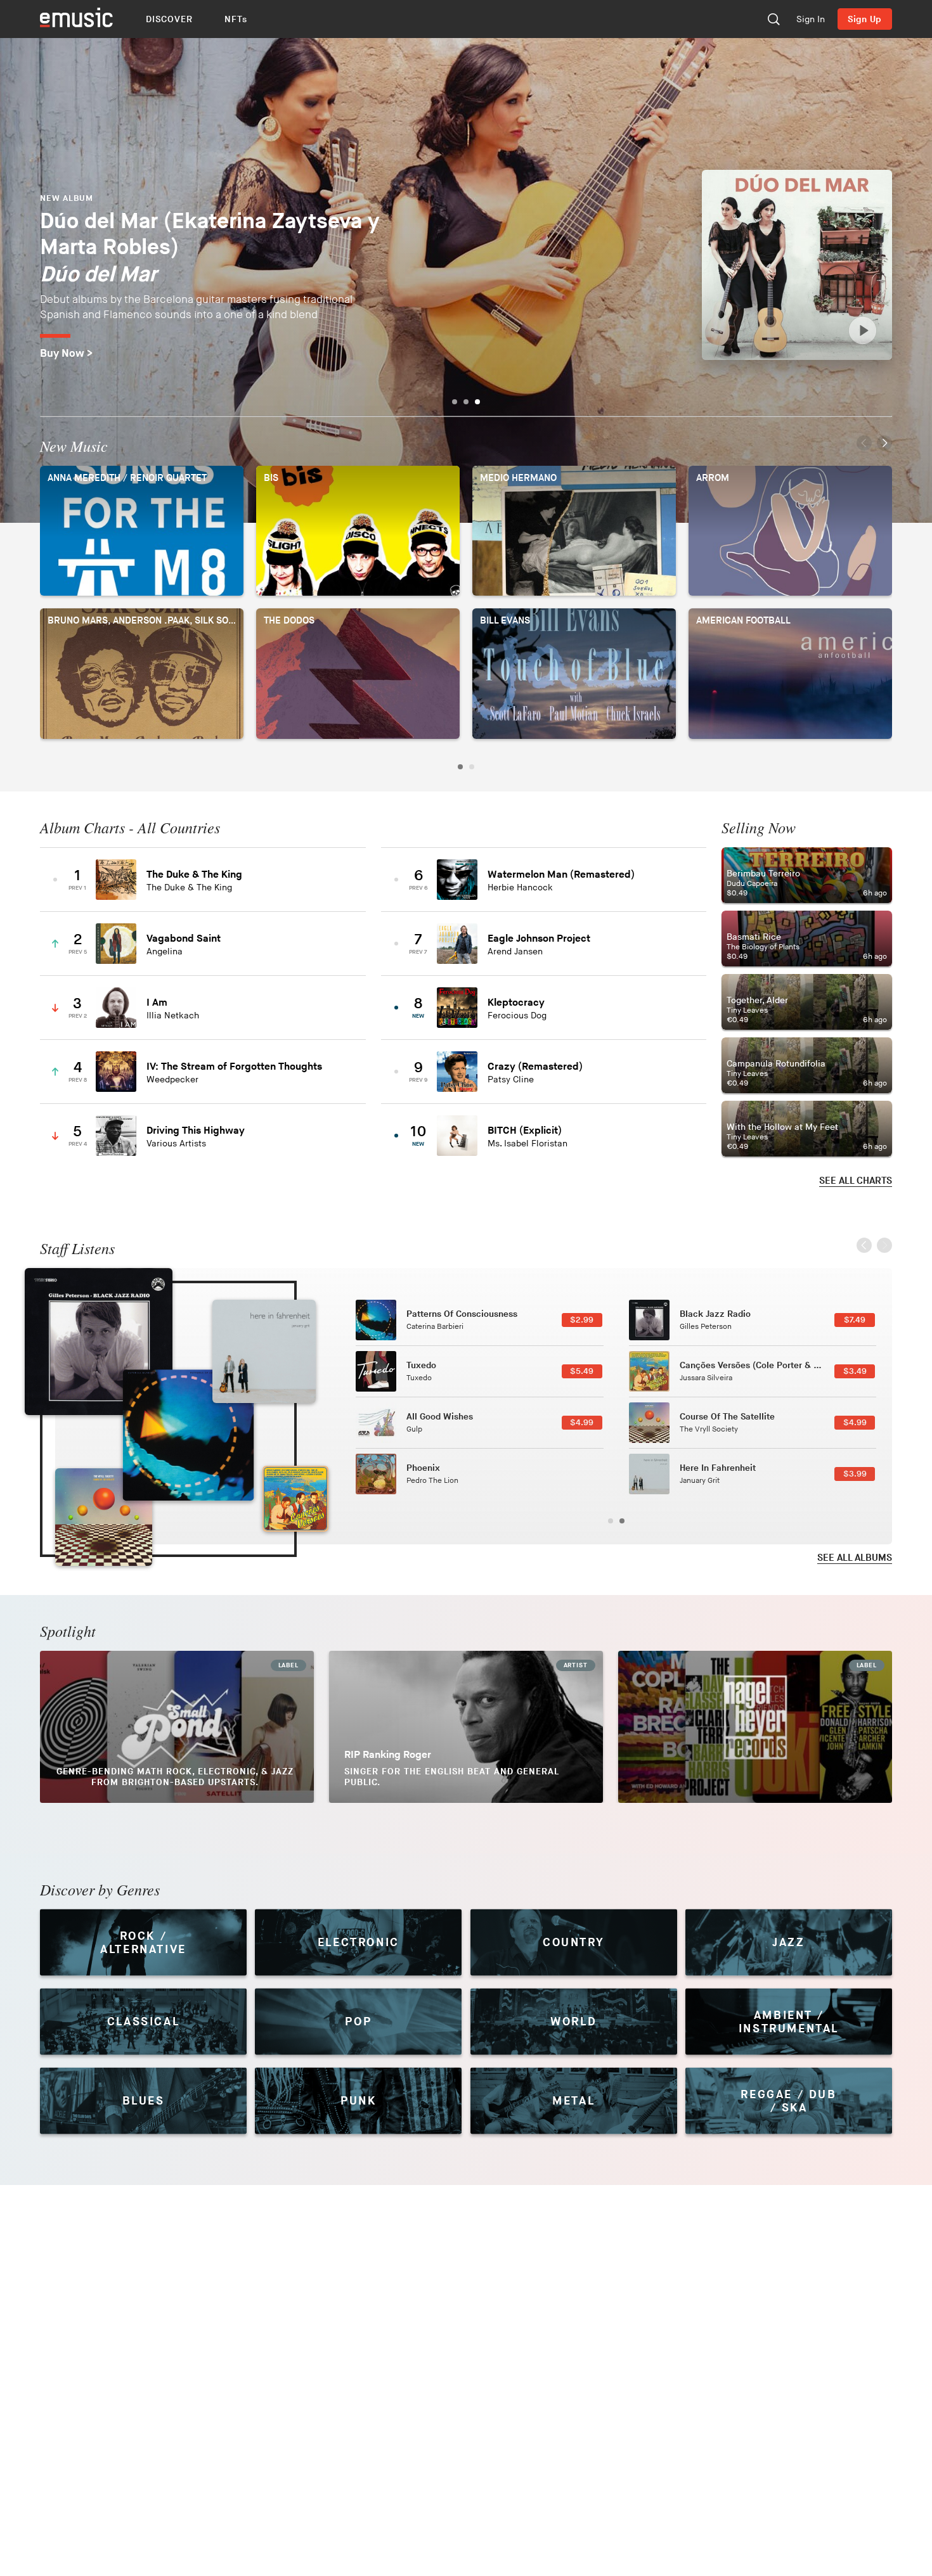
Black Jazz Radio (715, 1314)
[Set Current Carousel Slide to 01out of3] (455, 402)
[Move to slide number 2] (472, 767)
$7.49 (855, 1320)
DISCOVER (170, 19)
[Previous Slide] (864, 446)
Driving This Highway (196, 1131)
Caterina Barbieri (435, 1327)
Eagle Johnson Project (539, 939)
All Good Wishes (440, 1417)
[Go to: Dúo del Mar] (797, 265)
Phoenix (423, 1468)
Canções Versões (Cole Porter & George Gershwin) (783, 1365)
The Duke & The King (194, 875)
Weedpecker (172, 1080)
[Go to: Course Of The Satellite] (104, 1517)
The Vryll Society (709, 1429)
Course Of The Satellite (727, 1417)
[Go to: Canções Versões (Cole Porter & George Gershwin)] (295, 1499)
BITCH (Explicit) (525, 1131)
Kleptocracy (516, 1003)
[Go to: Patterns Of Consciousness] (188, 1435)
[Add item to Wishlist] (340, 879)
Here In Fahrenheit (718, 1468)
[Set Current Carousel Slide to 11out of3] (466, 402)
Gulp (414, 1429)
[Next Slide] (884, 446)
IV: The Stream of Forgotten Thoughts (234, 1067)
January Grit (700, 1481)
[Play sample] (863, 330)
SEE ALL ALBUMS (855, 1558)
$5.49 (582, 1371)
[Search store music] (773, 19)
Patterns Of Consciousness (462, 1314)
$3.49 (855, 1371)
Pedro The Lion (432, 1481)
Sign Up (865, 19)
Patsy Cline (511, 1080)
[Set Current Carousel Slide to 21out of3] (477, 402)
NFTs (236, 19)
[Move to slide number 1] (460, 767)
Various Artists (176, 1144)
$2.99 (582, 1320)
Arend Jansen (515, 952)
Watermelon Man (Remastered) (561, 875)
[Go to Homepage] (76, 19)
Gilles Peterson (706, 1327)
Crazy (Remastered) (535, 1067)
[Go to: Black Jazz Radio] (99, 1342)
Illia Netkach (173, 1016)
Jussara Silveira (706, 1378)
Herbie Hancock (520, 888)
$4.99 (582, 1423)
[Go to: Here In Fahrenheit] (264, 1351)
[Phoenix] (376, 1474)
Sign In (811, 19)
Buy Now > (66, 354)
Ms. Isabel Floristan (527, 1144)
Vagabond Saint (184, 939)
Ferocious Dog (517, 1016)
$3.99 (855, 1474)
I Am (157, 1003)
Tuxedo (421, 1365)
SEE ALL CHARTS (856, 1181)
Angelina (165, 952)
